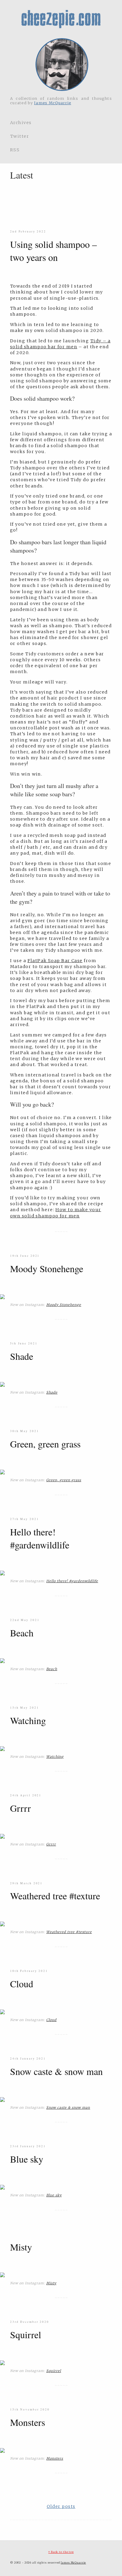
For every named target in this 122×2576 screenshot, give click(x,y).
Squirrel (26, 2335)
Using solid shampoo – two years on (53, 251)
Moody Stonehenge (47, 1268)
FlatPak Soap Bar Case (55, 961)
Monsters (28, 2422)
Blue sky (27, 2159)
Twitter (20, 136)
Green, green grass (45, 1444)
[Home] (61, 65)
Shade (22, 1356)
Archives (21, 123)
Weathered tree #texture (55, 1896)
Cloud (22, 1984)
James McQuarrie (53, 103)
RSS (15, 150)
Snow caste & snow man (56, 2071)
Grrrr (20, 1808)
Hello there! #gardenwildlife (40, 1538)
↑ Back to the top (61, 2552)
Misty (21, 2247)
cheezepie (61, 19)
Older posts (61, 2506)
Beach (22, 1633)
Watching (28, 1720)
